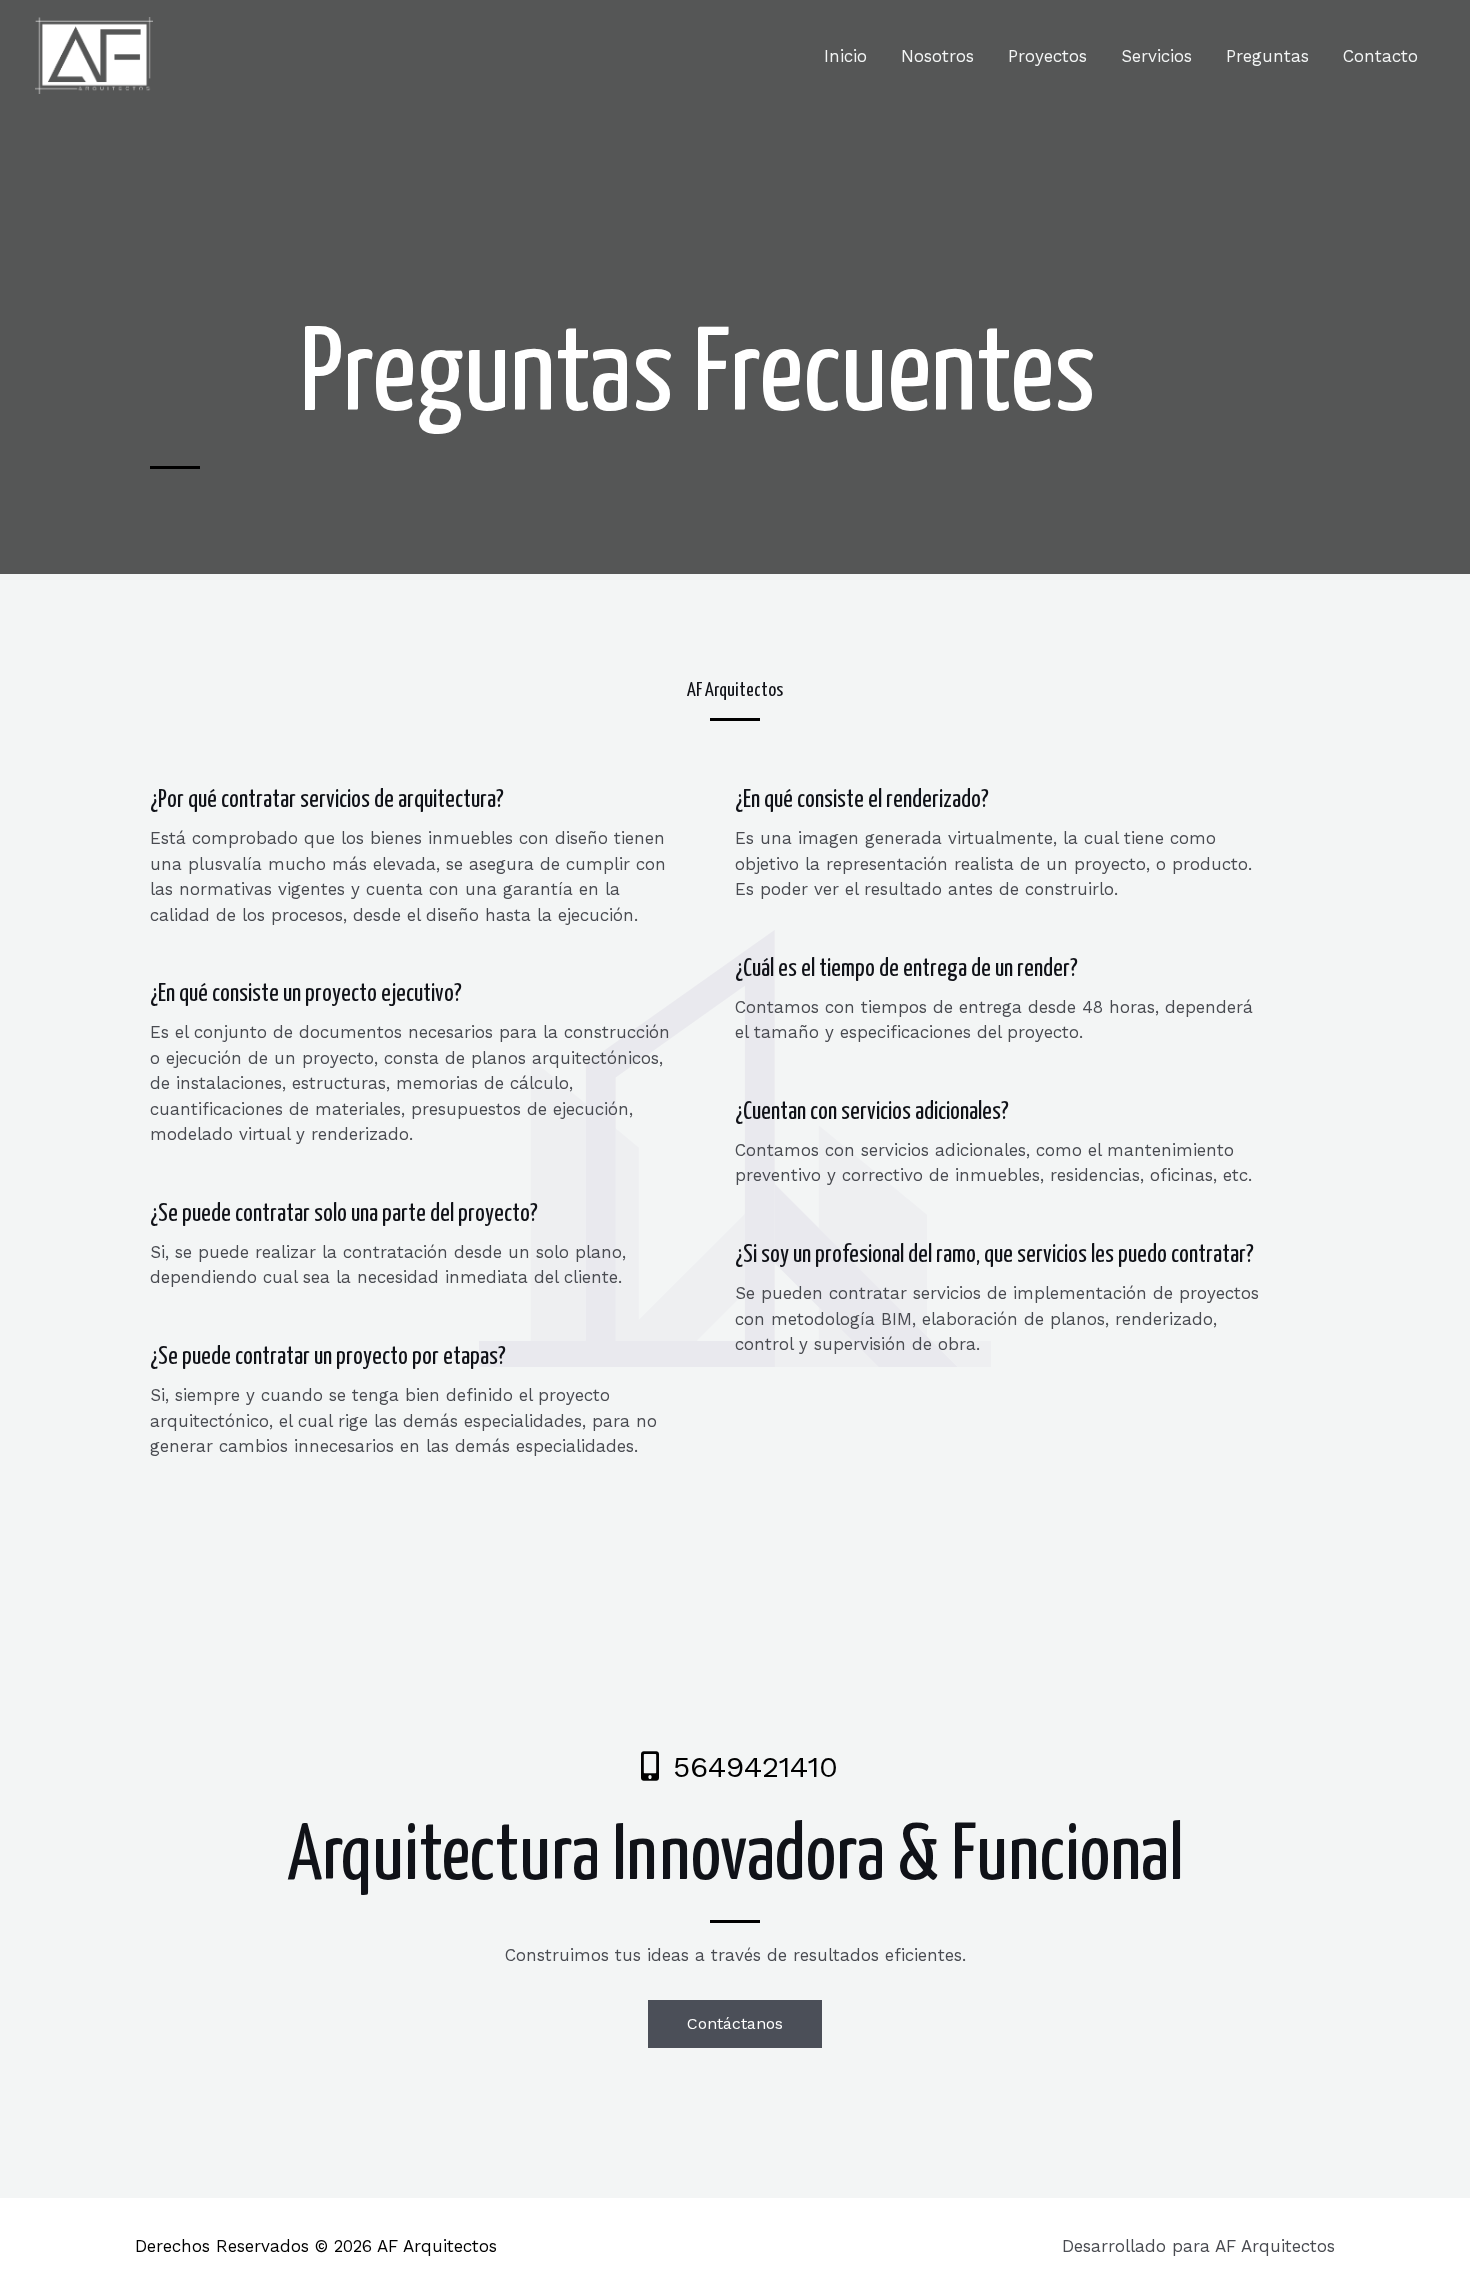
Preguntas (1267, 56)
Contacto (1380, 56)
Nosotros (937, 56)
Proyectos (1047, 56)
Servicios (1156, 56)
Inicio (845, 56)
